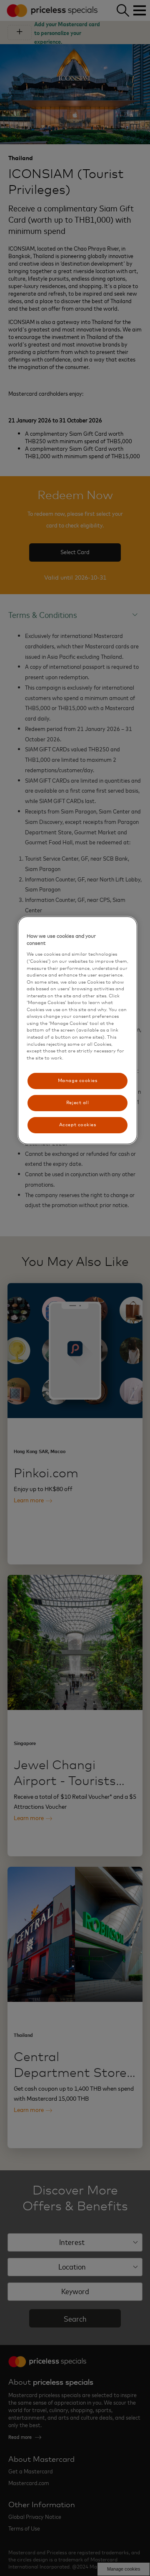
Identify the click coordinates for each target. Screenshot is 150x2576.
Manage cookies (78, 1081)
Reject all (77, 1103)
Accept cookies (78, 1125)
